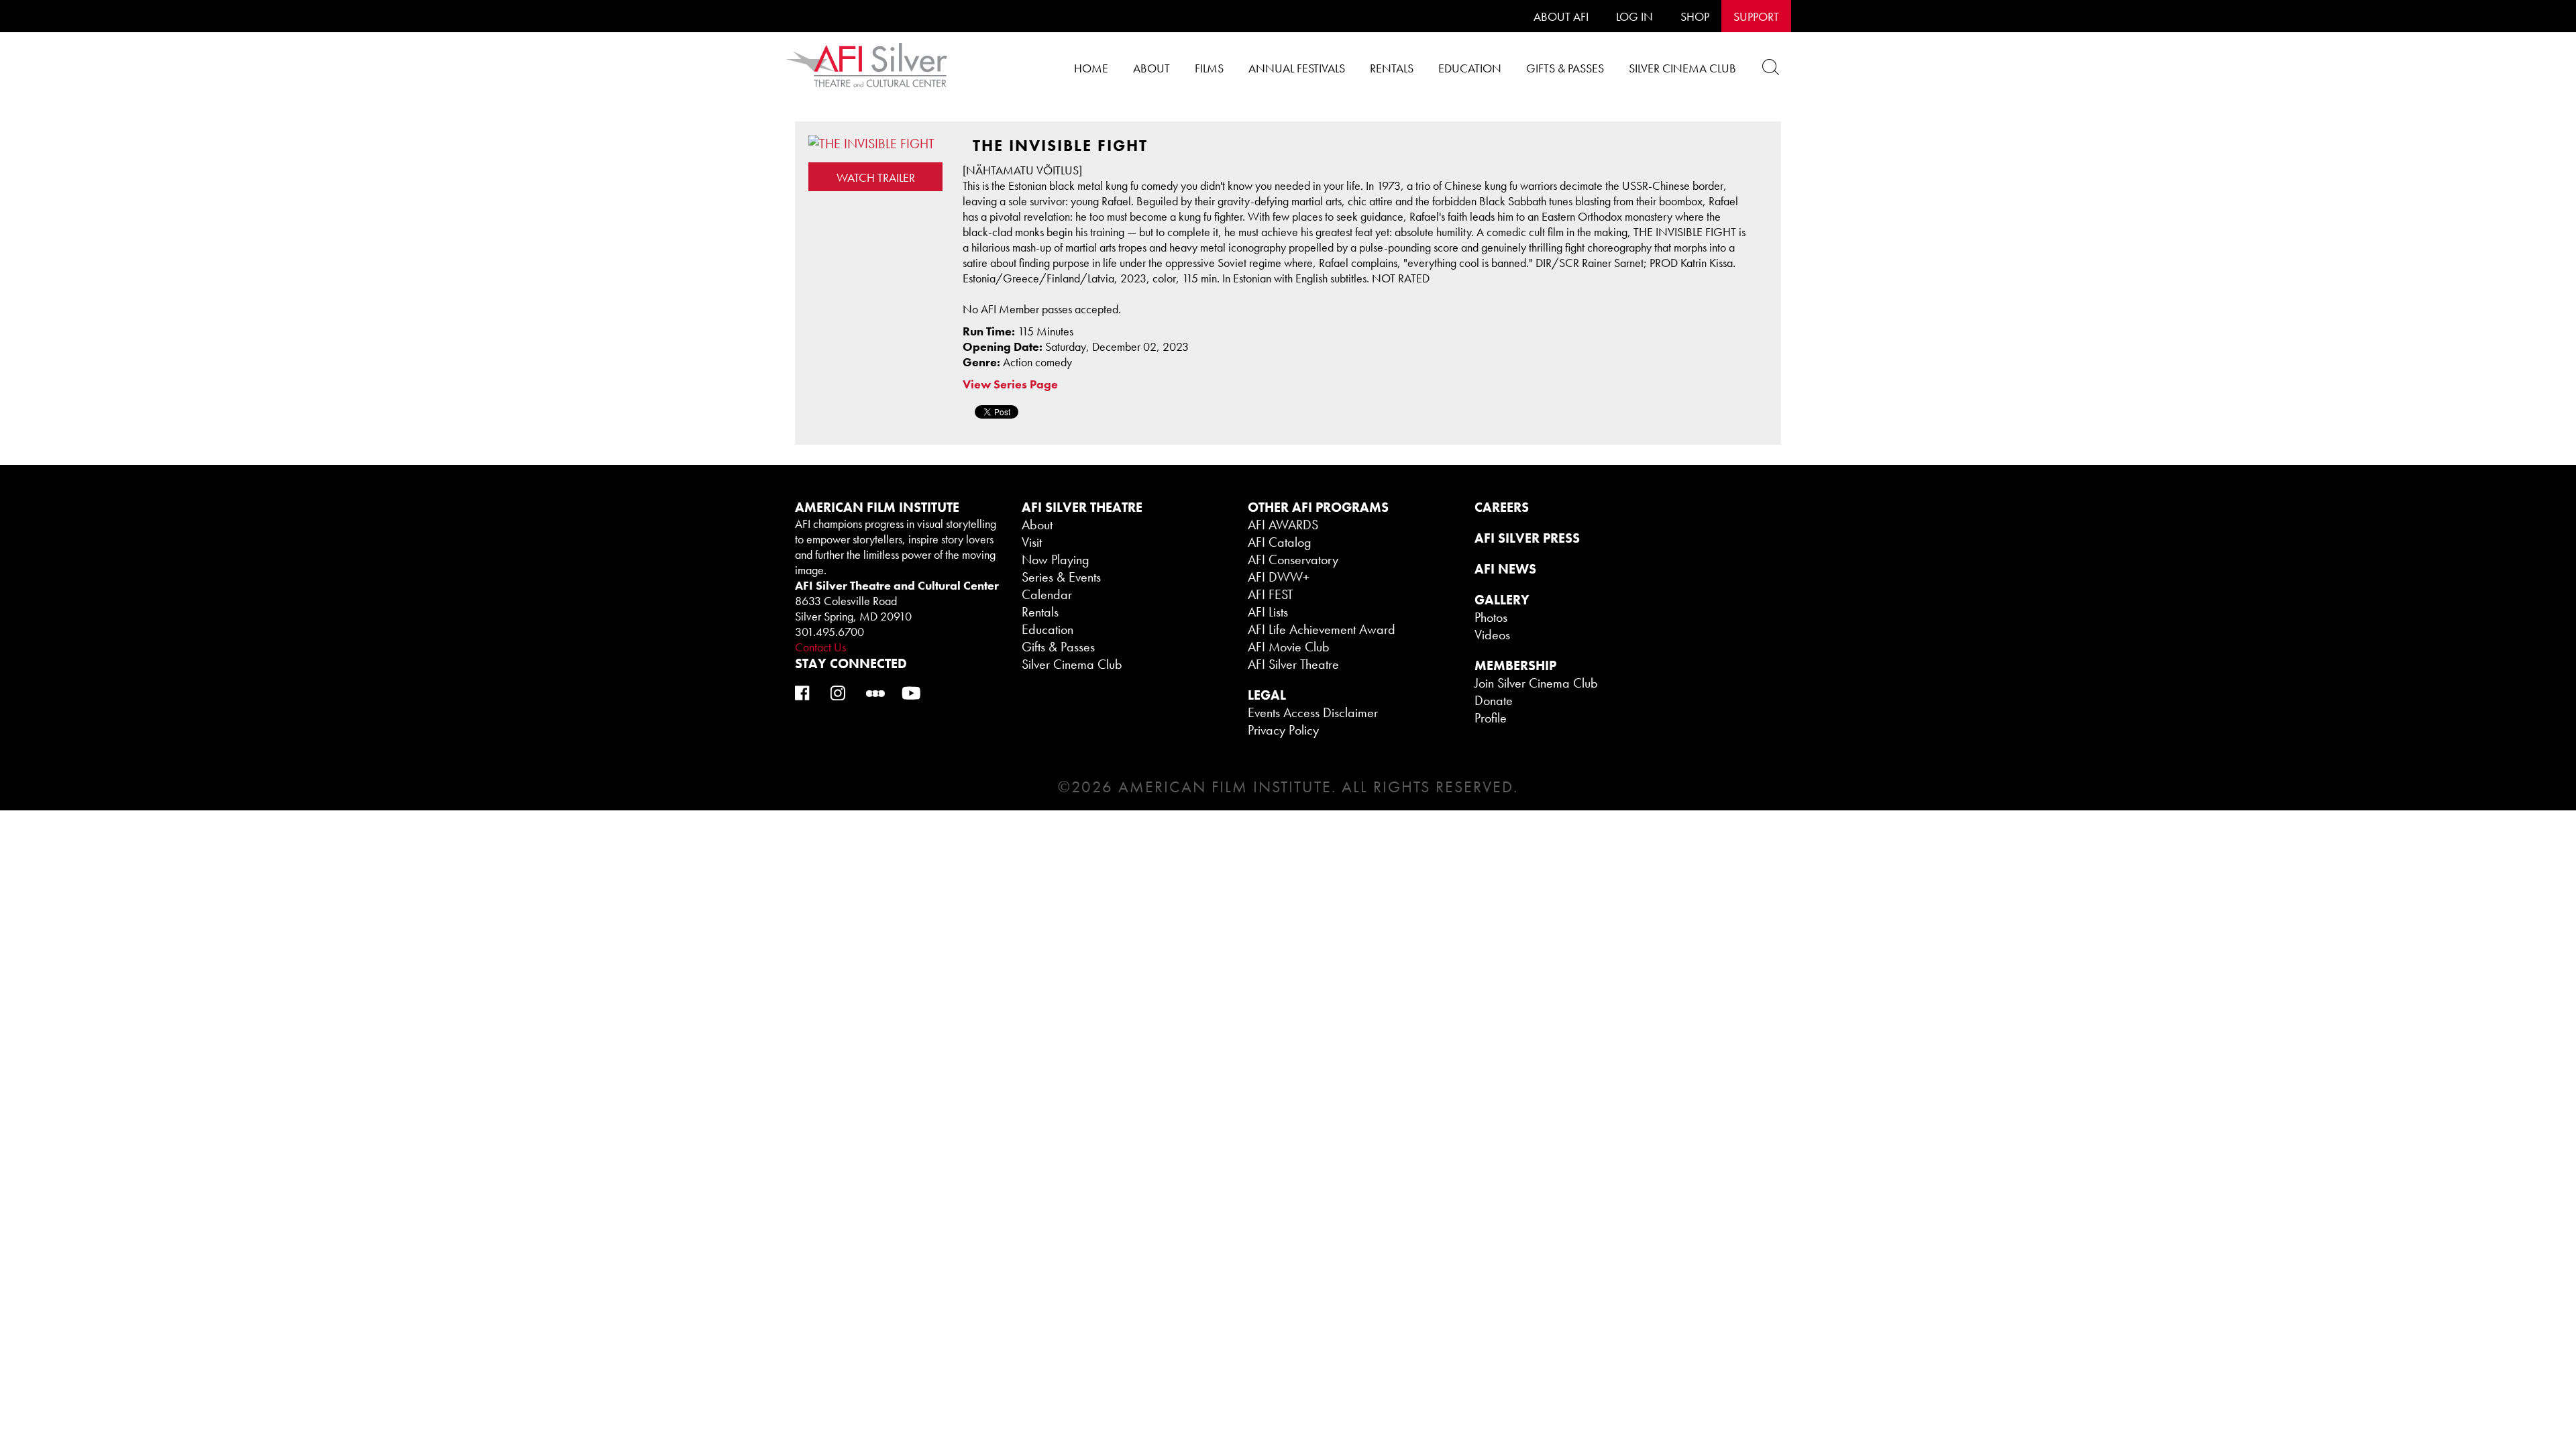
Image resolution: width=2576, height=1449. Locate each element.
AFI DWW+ (1279, 577)
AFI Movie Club (1289, 647)
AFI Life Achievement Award (1322, 629)
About (1151, 68)
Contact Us (820, 647)
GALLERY (1502, 600)
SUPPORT (1756, 16)
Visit (1032, 542)
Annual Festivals (1297, 68)
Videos (1492, 635)
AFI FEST (1271, 594)
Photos (1491, 617)
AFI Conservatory (1293, 559)
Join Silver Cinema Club (1536, 683)
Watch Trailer (876, 177)
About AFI (1561, 16)
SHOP (1695, 16)
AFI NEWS (1505, 569)
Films (1209, 68)
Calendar (1047, 594)
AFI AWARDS (1283, 525)
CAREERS (1502, 507)
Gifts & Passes (1565, 68)
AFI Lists (1268, 612)
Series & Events (1061, 577)
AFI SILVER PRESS (1527, 538)
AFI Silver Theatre (1293, 664)
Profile (1491, 718)
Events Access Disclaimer (1313, 712)
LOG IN (1634, 16)
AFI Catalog (1280, 542)
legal (1267, 695)
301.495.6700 (829, 632)
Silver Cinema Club (1682, 68)
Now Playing (1056, 559)
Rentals (1392, 68)
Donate (1494, 700)
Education (1470, 68)
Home (1091, 68)
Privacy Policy (1283, 730)
